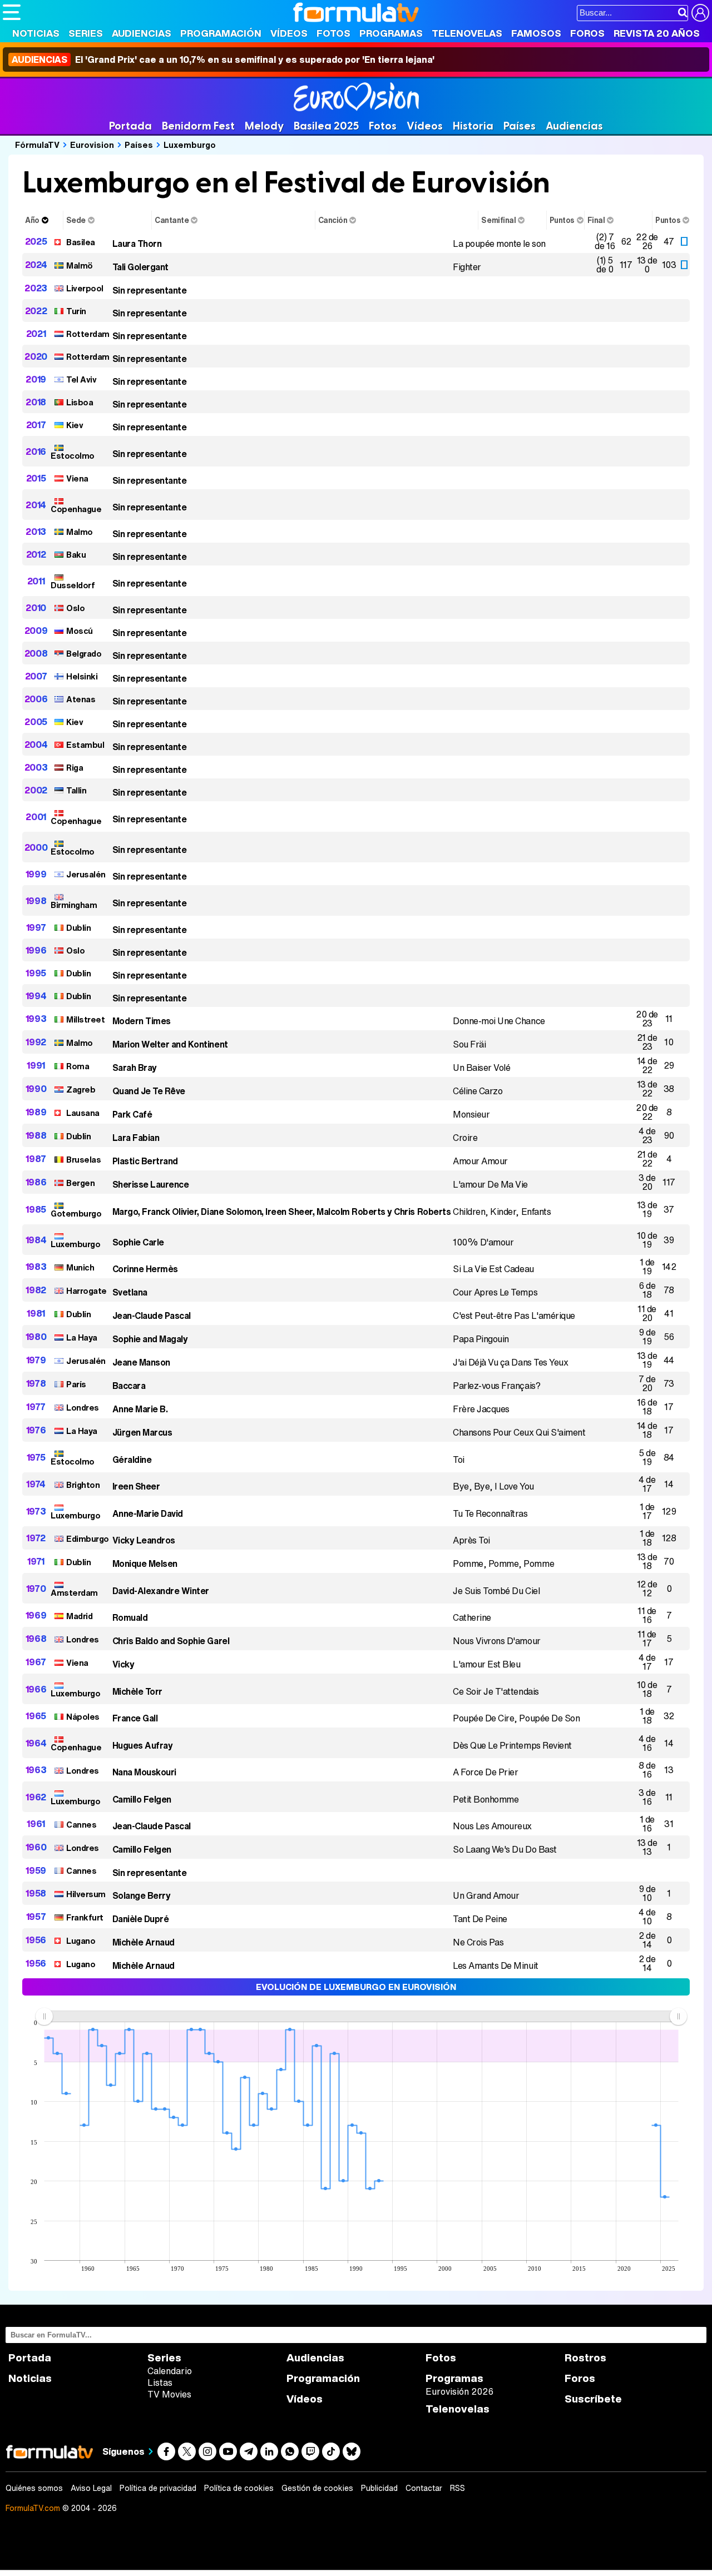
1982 (36, 1290)
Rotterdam (88, 334)
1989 (36, 1112)
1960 (36, 1847)
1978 (36, 1383)
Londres (83, 1407)
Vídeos (289, 33)
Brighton (83, 1485)
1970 (36, 1589)
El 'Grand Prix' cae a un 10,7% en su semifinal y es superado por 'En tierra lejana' (223, 59)
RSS (458, 2488)
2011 (36, 581)
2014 (36, 505)
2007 (36, 676)
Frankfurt (85, 1917)
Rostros (585, 2358)
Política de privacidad (158, 2488)
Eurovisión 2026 (459, 2391)
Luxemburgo (190, 145)
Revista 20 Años (657, 33)
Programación (221, 33)
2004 (36, 744)
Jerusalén (86, 874)
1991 (36, 1065)
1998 (36, 901)
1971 (36, 1561)
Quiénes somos (34, 2488)
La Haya (82, 1337)
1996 (36, 950)
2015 (36, 478)
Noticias (36, 33)
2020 (36, 356)
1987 (36, 1159)
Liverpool (85, 288)
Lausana (83, 1113)
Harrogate (86, 1291)
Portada (130, 126)
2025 (36, 241)
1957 (36, 1917)
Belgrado (84, 653)
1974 (36, 1484)
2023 (36, 288)
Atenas (81, 699)
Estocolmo (73, 455)
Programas (391, 33)
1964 (36, 1743)
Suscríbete (593, 2399)
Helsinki (82, 676)
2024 (36, 265)
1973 (36, 1511)
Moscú (80, 631)
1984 (36, 1240)
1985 (36, 1209)
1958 (36, 1893)
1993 (36, 1019)
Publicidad (379, 2488)
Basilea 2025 (326, 126)
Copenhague (76, 509)
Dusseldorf (73, 585)
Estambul (85, 744)
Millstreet (85, 1019)
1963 (36, 1770)
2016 (36, 451)
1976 (36, 1430)
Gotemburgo (76, 1213)
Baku (76, 554)
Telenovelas (467, 33)
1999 (36, 874)
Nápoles (83, 1716)
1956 (36, 1940)
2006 (36, 699)
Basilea (81, 242)
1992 (36, 1042)
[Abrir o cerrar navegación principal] (12, 12)
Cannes (81, 1824)
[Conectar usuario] (700, 13)
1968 (36, 1639)
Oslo (75, 608)
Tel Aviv (81, 379)
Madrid (79, 1616)
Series (86, 33)
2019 (36, 379)
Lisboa (80, 402)
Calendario (170, 2371)
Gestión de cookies (317, 2488)
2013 (36, 532)
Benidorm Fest (198, 126)
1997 (36, 927)
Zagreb (81, 1089)
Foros (587, 33)
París (76, 1384)
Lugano (81, 1940)
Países (520, 126)
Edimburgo (88, 1538)
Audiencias (142, 33)
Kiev (75, 425)
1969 (36, 1615)
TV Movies (169, 2394)
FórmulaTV (37, 145)
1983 (36, 1267)
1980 (36, 1337)
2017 (36, 425)
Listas (160, 2383)
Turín (76, 311)
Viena (77, 478)
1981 (36, 1313)
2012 (36, 554)
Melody (264, 126)
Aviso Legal (91, 2488)
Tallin (76, 790)
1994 (36, 996)
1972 (36, 1538)
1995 (36, 973)
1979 (36, 1360)
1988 (36, 1135)
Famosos (536, 33)
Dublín (78, 927)
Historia (473, 126)
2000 (36, 847)
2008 (36, 653)
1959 (36, 1870)
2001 (36, 817)
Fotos (333, 33)
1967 (36, 1662)
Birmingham (74, 905)
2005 (36, 722)
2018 (36, 402)
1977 (36, 1407)
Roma (78, 1066)
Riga (75, 767)
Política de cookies (239, 2488)
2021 (36, 334)
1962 (36, 1797)
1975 (36, 1457)
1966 (36, 1689)
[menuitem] (361, 2016)
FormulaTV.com (33, 2508)
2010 (36, 608)
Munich (80, 1267)
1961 (36, 1824)
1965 (36, 1716)
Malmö (80, 265)
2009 (36, 631)
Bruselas (83, 1159)
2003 (36, 767)
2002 (36, 790)
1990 (36, 1089)
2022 (36, 311)
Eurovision (92, 145)
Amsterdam (74, 1592)
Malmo (80, 532)
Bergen (80, 1183)
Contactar (424, 2488)
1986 (36, 1182)
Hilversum (86, 1894)
